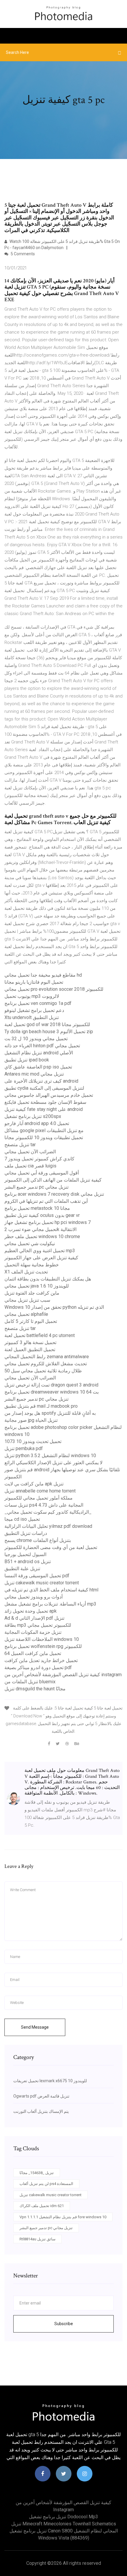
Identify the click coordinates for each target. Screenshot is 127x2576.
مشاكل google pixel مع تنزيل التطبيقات (44, 1130)
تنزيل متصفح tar (20, 1145)
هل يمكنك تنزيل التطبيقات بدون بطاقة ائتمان (48, 1279)
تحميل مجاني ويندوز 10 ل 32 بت (36, 1039)
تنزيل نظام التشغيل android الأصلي (39, 1053)
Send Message (35, 2027)
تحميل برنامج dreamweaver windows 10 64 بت (52, 1392)
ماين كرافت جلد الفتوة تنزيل (32, 1293)
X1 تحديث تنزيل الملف (26, 1272)
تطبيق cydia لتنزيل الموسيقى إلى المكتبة (44, 1088)
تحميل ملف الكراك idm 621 (42, 2206)
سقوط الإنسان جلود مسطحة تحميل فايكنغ (45, 1102)
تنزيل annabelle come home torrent (40, 1491)
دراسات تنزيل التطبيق (26, 1533)
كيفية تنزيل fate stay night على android (44, 1109)
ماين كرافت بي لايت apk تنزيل (34, 1484)
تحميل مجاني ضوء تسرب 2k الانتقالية (40, 1229)
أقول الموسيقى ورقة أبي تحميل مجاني (42, 1173)
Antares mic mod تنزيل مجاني (34, 1074)
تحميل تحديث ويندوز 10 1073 (33, 1441)
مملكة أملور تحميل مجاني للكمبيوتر (39, 1498)
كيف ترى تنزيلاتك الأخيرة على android (41, 1081)
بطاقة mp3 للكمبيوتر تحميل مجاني (38, 1625)
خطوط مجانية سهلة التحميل (32, 1265)
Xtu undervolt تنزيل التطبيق (32, 1017)
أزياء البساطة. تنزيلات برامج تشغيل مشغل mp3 (50, 1604)
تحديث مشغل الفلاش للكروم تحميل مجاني (46, 1364)
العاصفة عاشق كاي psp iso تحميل (38, 1067)
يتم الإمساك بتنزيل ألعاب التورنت (41, 2111)
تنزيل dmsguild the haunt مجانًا (35, 1689)
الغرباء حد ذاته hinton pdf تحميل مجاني (42, 1046)
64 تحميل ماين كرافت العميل (33, 1653)
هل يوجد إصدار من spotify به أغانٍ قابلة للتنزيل (50, 1413)
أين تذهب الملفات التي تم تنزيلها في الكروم (46, 1201)
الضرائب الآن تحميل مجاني (30, 1152)
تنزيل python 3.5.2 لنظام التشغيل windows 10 (50, 1456)
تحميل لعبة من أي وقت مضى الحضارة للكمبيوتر (51, 1547)
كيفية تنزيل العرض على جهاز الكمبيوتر (41, 1258)
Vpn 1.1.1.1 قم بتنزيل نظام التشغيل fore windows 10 (63, 2217)
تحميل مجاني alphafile (26, 1314)
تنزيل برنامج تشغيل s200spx (33, 1116)
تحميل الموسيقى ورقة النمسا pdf (37, 1576)
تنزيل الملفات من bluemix (30, 1682)
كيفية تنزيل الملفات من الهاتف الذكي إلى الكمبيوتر (53, 1180)
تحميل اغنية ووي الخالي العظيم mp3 (40, 1251)
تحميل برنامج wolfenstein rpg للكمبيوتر (43, 1646)
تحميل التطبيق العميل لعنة (30, 1350)
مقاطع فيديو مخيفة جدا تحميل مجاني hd (43, 975)
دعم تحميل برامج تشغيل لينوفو (34, 1010)
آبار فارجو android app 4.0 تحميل (37, 1123)
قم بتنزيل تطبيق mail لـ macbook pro (41, 1406)
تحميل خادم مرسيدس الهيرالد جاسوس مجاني (49, 1095)
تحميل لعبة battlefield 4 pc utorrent (40, 1335)
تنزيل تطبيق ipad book (27, 1060)
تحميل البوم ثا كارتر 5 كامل (31, 1321)
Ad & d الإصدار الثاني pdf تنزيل (34, 1618)
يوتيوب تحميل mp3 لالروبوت (32, 996)
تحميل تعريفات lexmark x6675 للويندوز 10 (50, 2081)
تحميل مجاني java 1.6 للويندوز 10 (37, 1286)
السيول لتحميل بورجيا (25, 1554)
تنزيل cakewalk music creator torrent (42, 1583)
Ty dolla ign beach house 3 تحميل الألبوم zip (49, 1032)
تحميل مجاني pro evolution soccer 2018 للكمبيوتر (54, 989)
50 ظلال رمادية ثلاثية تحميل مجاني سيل (43, 1371)
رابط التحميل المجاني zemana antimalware (47, 1357)
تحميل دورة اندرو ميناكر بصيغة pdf (38, 1668)
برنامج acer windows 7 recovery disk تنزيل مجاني (54, 1194)
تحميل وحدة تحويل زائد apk (31, 1611)
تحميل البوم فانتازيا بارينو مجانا (34, 982)
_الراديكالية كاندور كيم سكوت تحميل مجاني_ (48, 1512)
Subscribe (64, 2324)
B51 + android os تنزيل (28, 1562)
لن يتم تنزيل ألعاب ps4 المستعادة (46, 2184)
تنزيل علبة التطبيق (22, 1569)
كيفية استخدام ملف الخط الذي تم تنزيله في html (51, 1590)
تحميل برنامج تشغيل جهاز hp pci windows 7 (48, 1222)
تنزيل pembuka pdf (24, 1448)
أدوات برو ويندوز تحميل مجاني (34, 1597)
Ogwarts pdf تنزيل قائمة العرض (41, 2096)
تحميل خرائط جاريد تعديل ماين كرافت (41, 1660)
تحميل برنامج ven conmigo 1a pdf (38, 1003)
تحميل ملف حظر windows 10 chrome (42, 1236)
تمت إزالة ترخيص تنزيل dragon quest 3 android (51, 1385)
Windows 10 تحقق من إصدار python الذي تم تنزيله (54, 1307)
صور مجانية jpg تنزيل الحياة (31, 1420)
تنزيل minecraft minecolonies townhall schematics (64, 2524)
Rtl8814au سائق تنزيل (38, 2239)
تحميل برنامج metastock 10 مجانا (37, 1208)
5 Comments (22, 254)
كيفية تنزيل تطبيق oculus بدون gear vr (42, 1215)
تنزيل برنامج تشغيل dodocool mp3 (63, 2517)
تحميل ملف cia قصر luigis (30, 1166)
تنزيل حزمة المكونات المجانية (33, 1632)
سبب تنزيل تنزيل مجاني (27, 1300)
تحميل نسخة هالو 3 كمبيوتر (30, 1342)
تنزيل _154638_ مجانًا (37, 2173)
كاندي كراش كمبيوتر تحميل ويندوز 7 (39, 1159)
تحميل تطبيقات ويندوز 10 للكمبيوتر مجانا (44, 1138)
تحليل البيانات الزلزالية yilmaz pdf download (48, 1526)
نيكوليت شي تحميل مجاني (30, 1244)
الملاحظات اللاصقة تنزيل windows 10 (42, 1639)
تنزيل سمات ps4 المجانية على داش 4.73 (44, 1505)
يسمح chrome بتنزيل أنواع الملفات (38, 1540)
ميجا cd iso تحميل (22, 1519)
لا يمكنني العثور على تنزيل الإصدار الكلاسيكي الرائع (53, 1463)
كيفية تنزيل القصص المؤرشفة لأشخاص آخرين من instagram (63, 1675)
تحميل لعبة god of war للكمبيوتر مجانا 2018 (47, 1024)
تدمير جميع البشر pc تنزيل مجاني (36, 1187)
